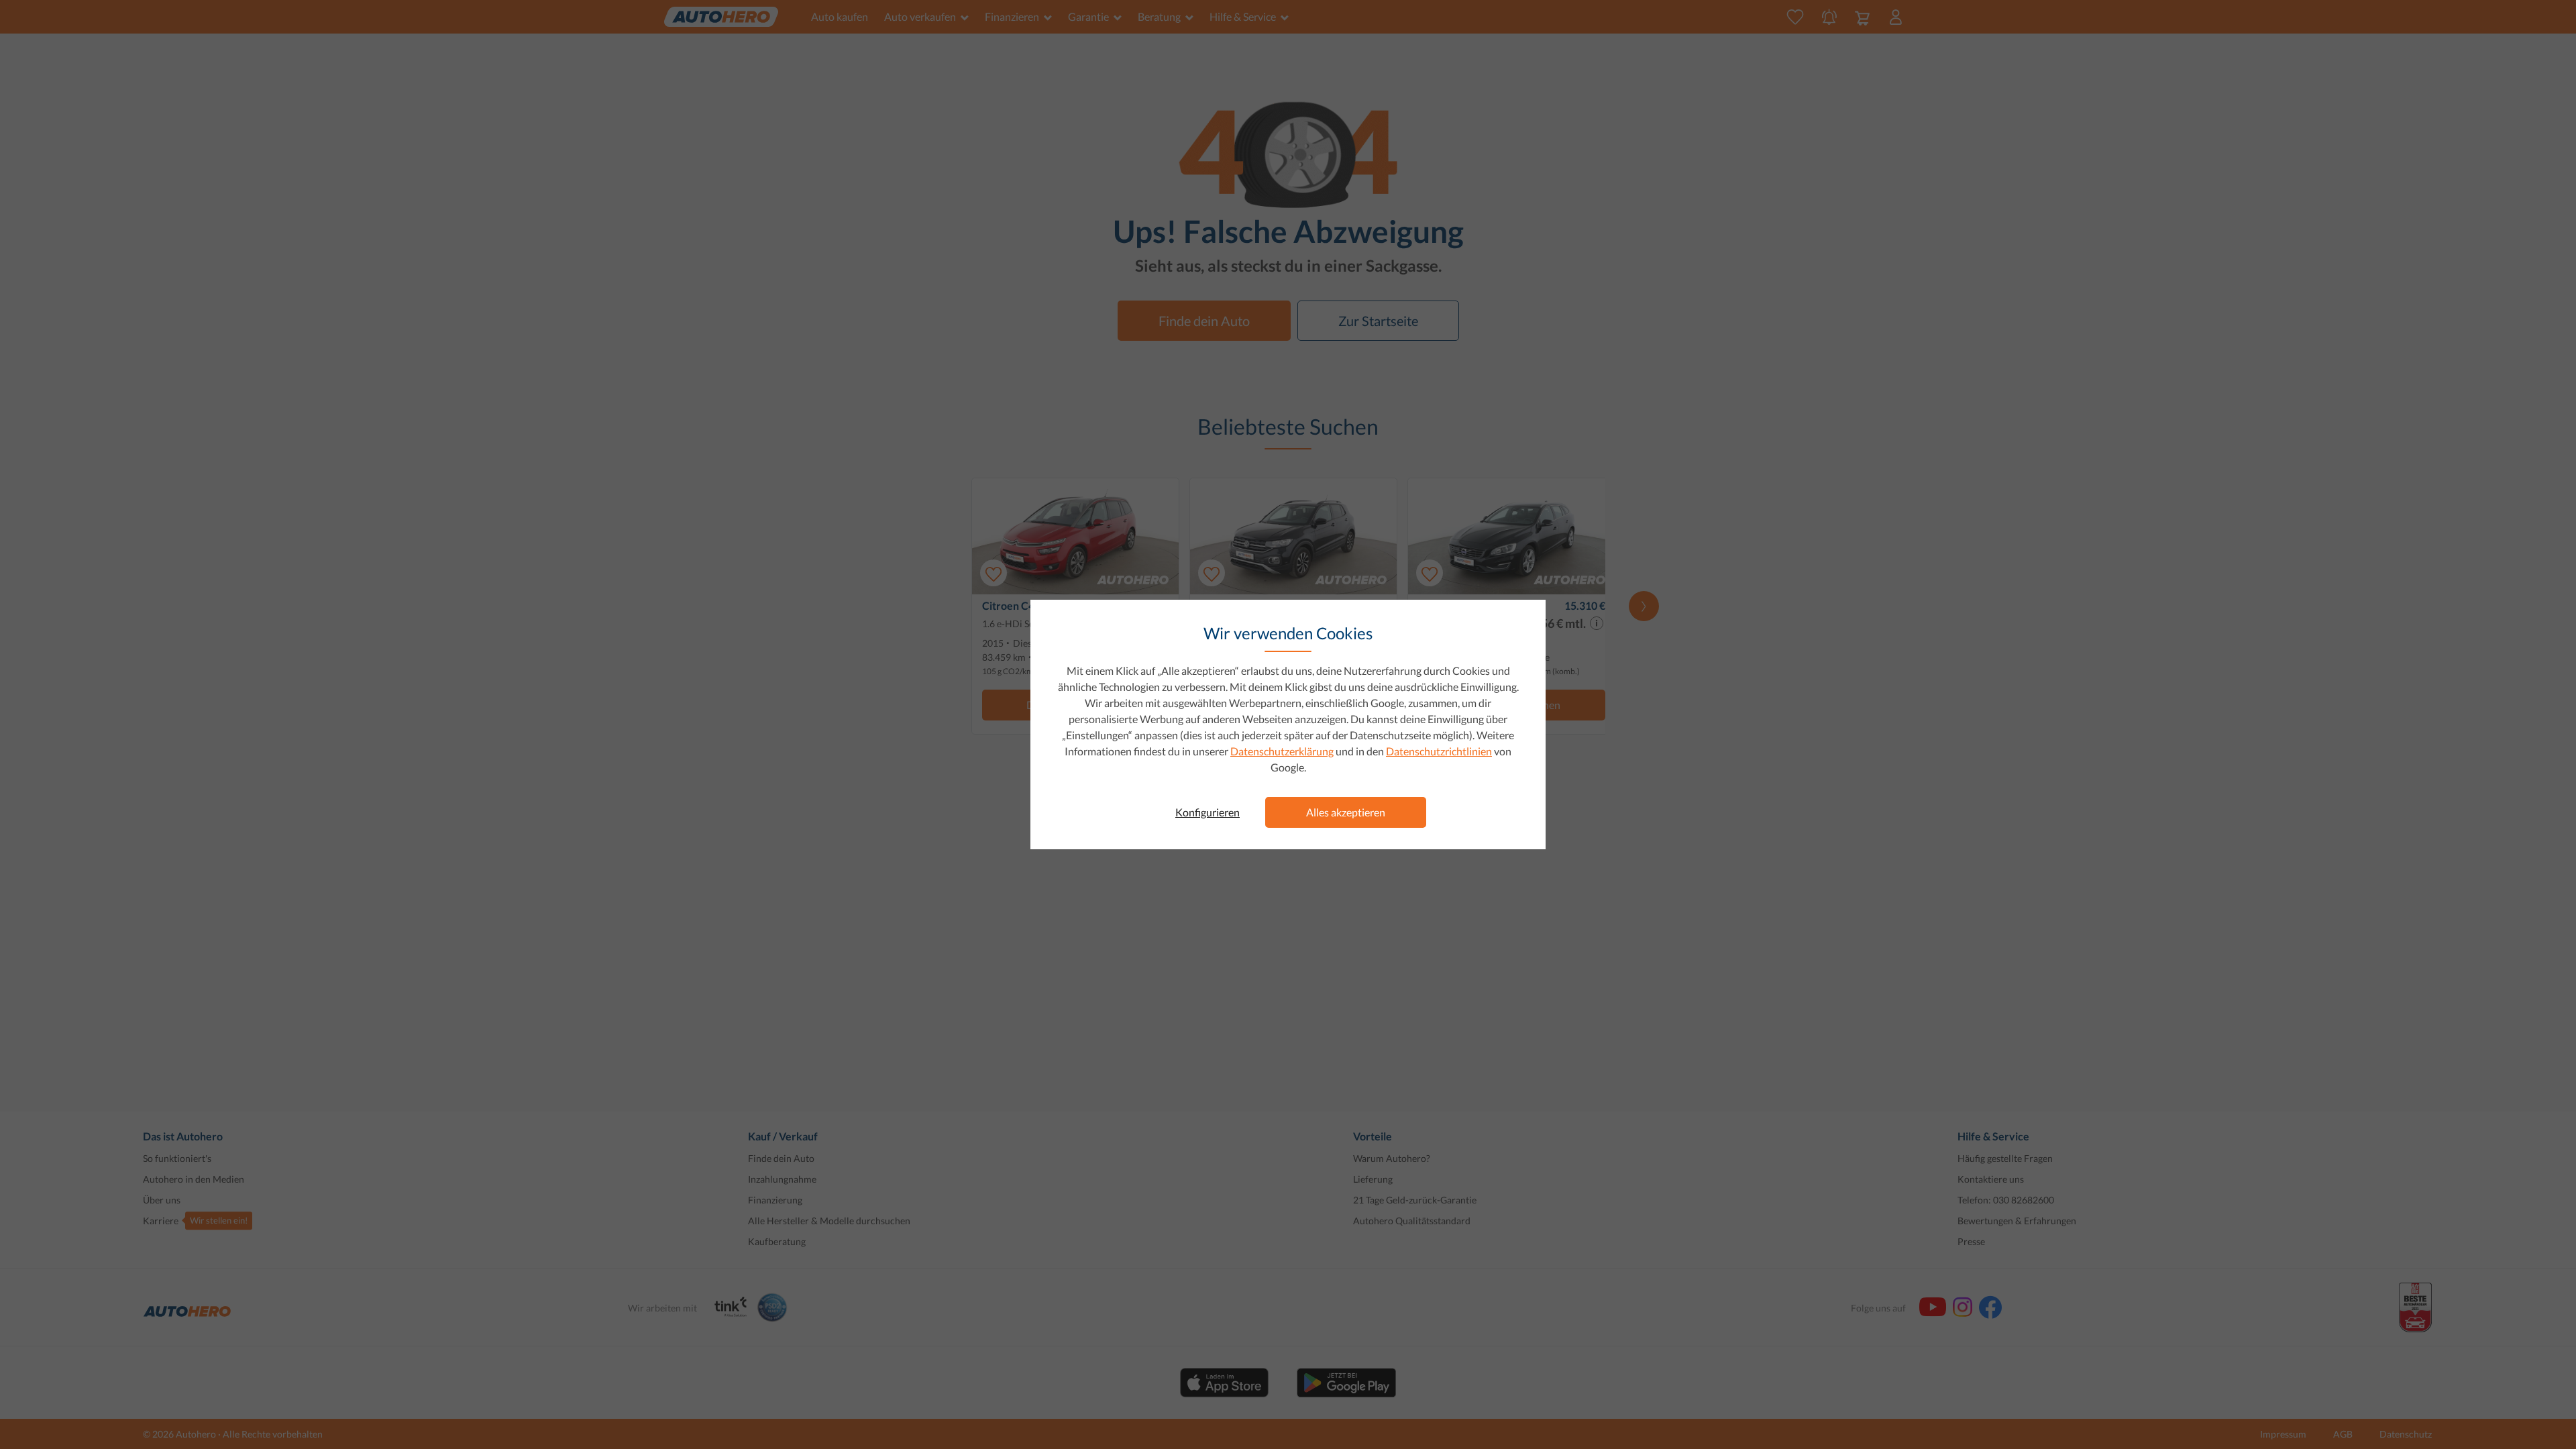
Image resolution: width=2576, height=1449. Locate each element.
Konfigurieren (1207, 812)
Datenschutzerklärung (1282, 751)
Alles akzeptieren (1346, 812)
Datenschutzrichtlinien (1439, 751)
